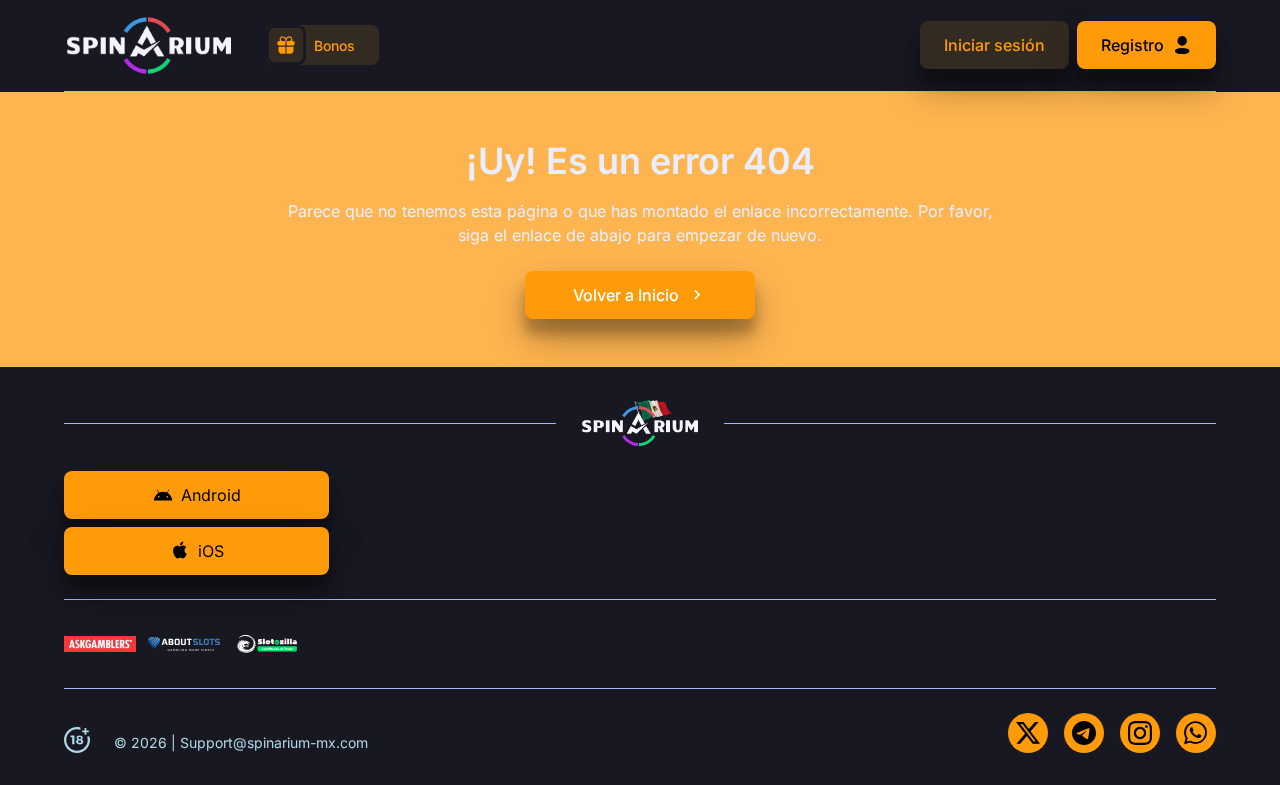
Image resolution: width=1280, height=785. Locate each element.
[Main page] (149, 45)
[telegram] (1084, 733)
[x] (1028, 733)
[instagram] (1140, 733)
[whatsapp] (1196, 733)
